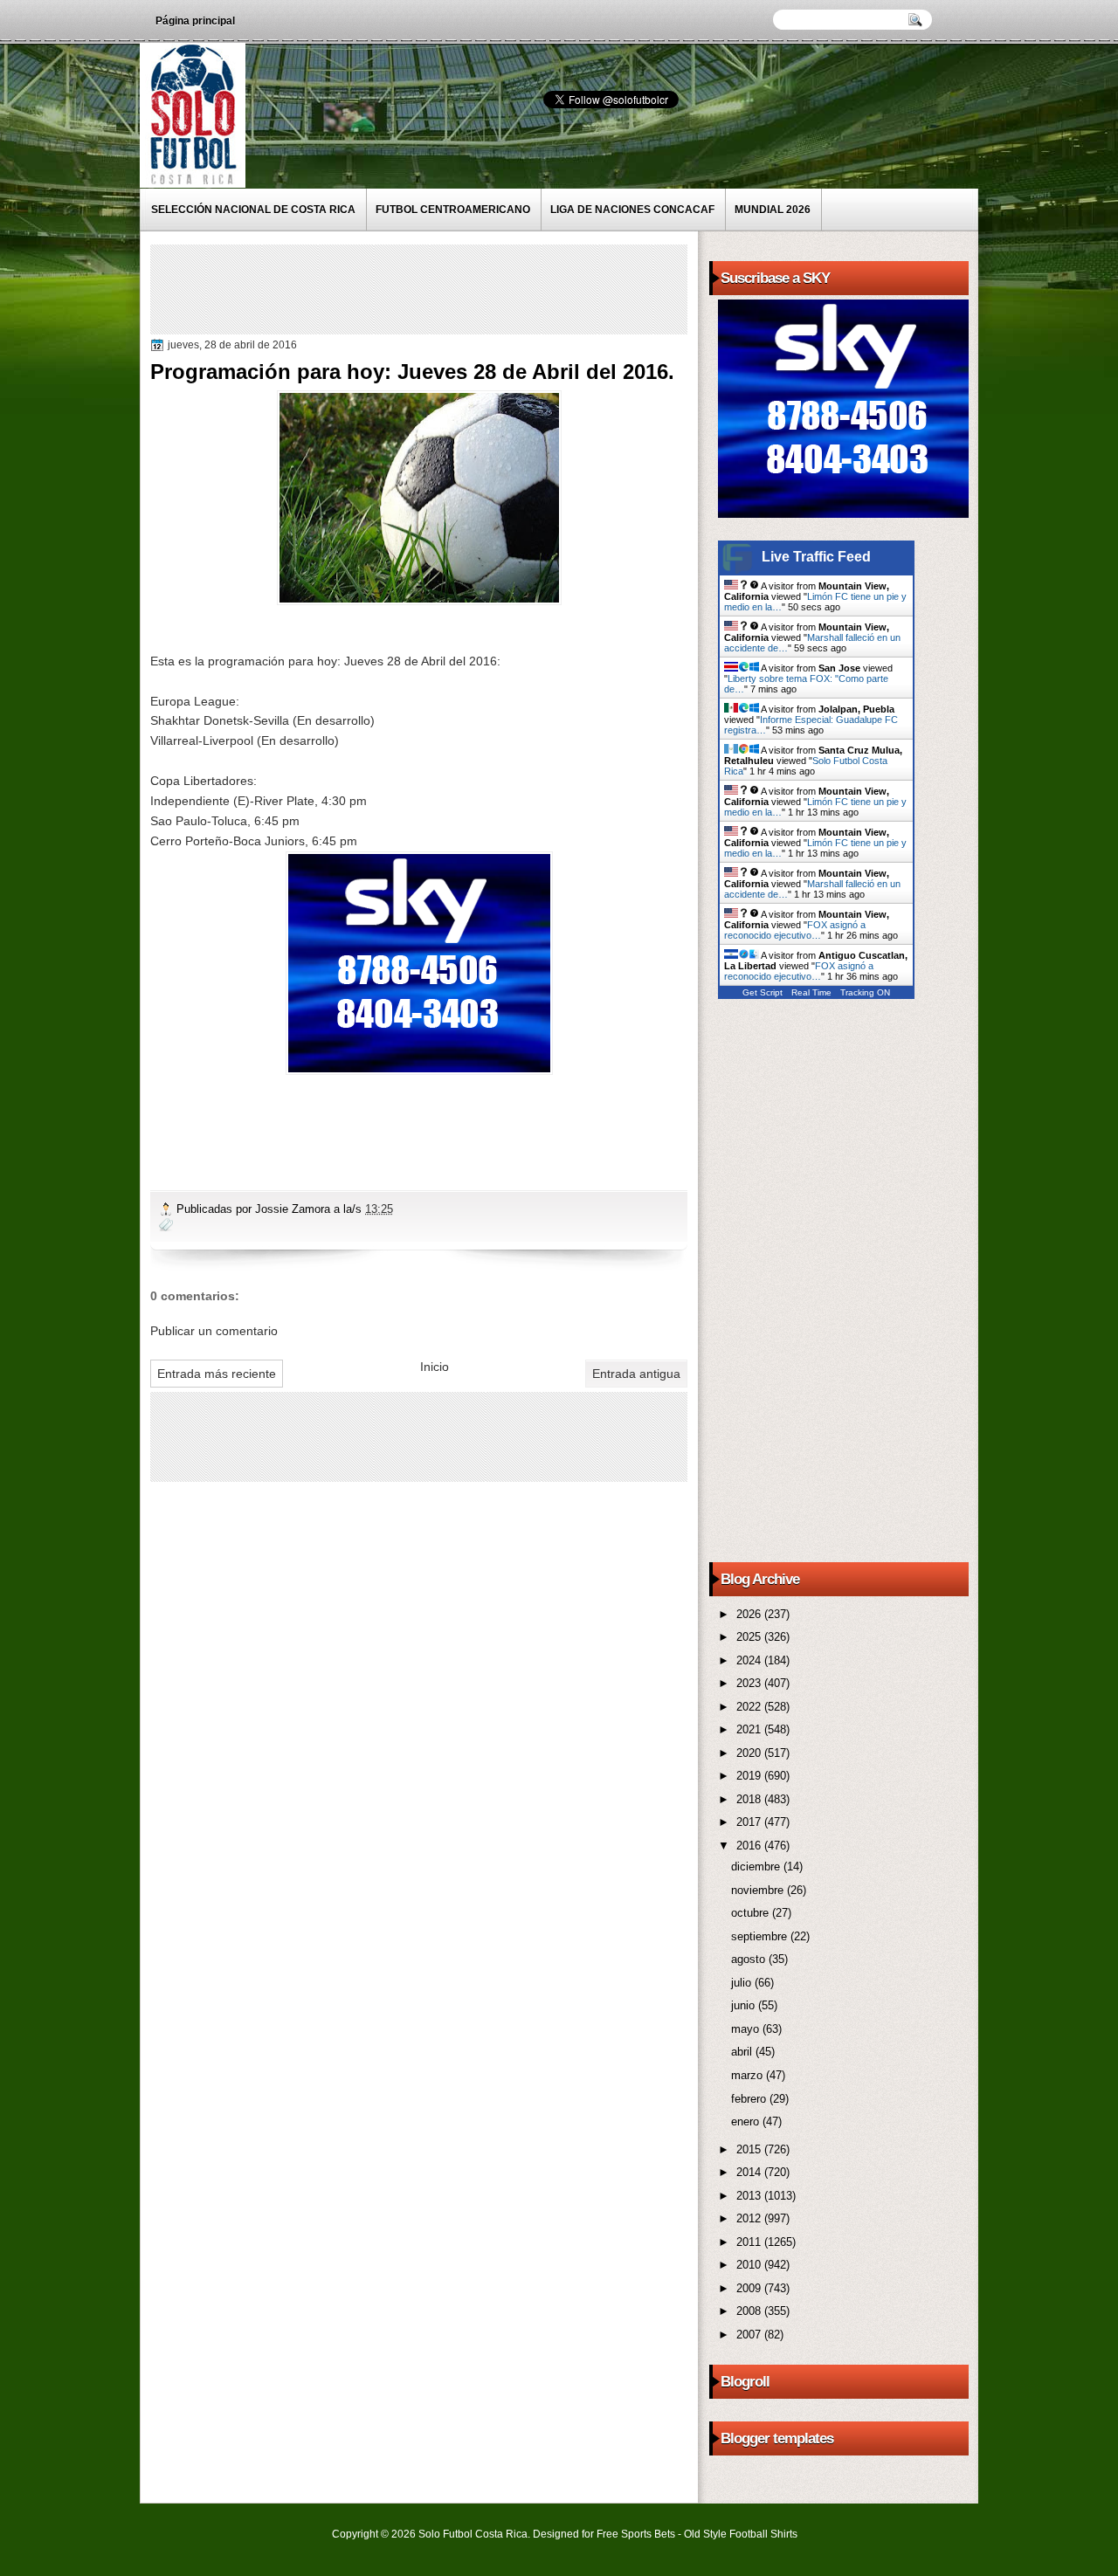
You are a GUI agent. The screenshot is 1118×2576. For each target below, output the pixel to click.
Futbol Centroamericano (453, 210)
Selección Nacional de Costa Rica (253, 210)
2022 (750, 1707)
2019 (750, 1776)
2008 (750, 2311)
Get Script (763, 992)
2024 (750, 1660)
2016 (750, 1846)
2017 (750, 1822)
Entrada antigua (636, 1374)
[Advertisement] (473, 288)
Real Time (811, 992)
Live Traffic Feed (816, 557)
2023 (750, 1683)
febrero (750, 2099)
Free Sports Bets (636, 2534)
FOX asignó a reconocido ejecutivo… (795, 930)
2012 (750, 2218)
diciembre (757, 1867)
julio (743, 1983)
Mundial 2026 (773, 210)
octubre (752, 1913)
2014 (750, 2172)
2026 (750, 1614)
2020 (750, 1753)
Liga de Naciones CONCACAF (632, 210)
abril (743, 2052)
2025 (750, 1637)
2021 (750, 1729)
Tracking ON (865, 992)
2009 (750, 2288)
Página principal (195, 21)
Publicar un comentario (214, 1331)
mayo (747, 2029)
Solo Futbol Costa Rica (473, 2534)
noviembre (759, 1890)
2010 (750, 2265)
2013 (750, 2196)
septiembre (761, 1936)
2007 (750, 2335)
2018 (750, 1799)
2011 (750, 2242)
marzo (749, 2075)
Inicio (435, 1367)
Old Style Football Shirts (741, 2534)
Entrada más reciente (217, 1374)
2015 (750, 2149)
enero (747, 2121)
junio (745, 2005)
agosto (750, 1959)
